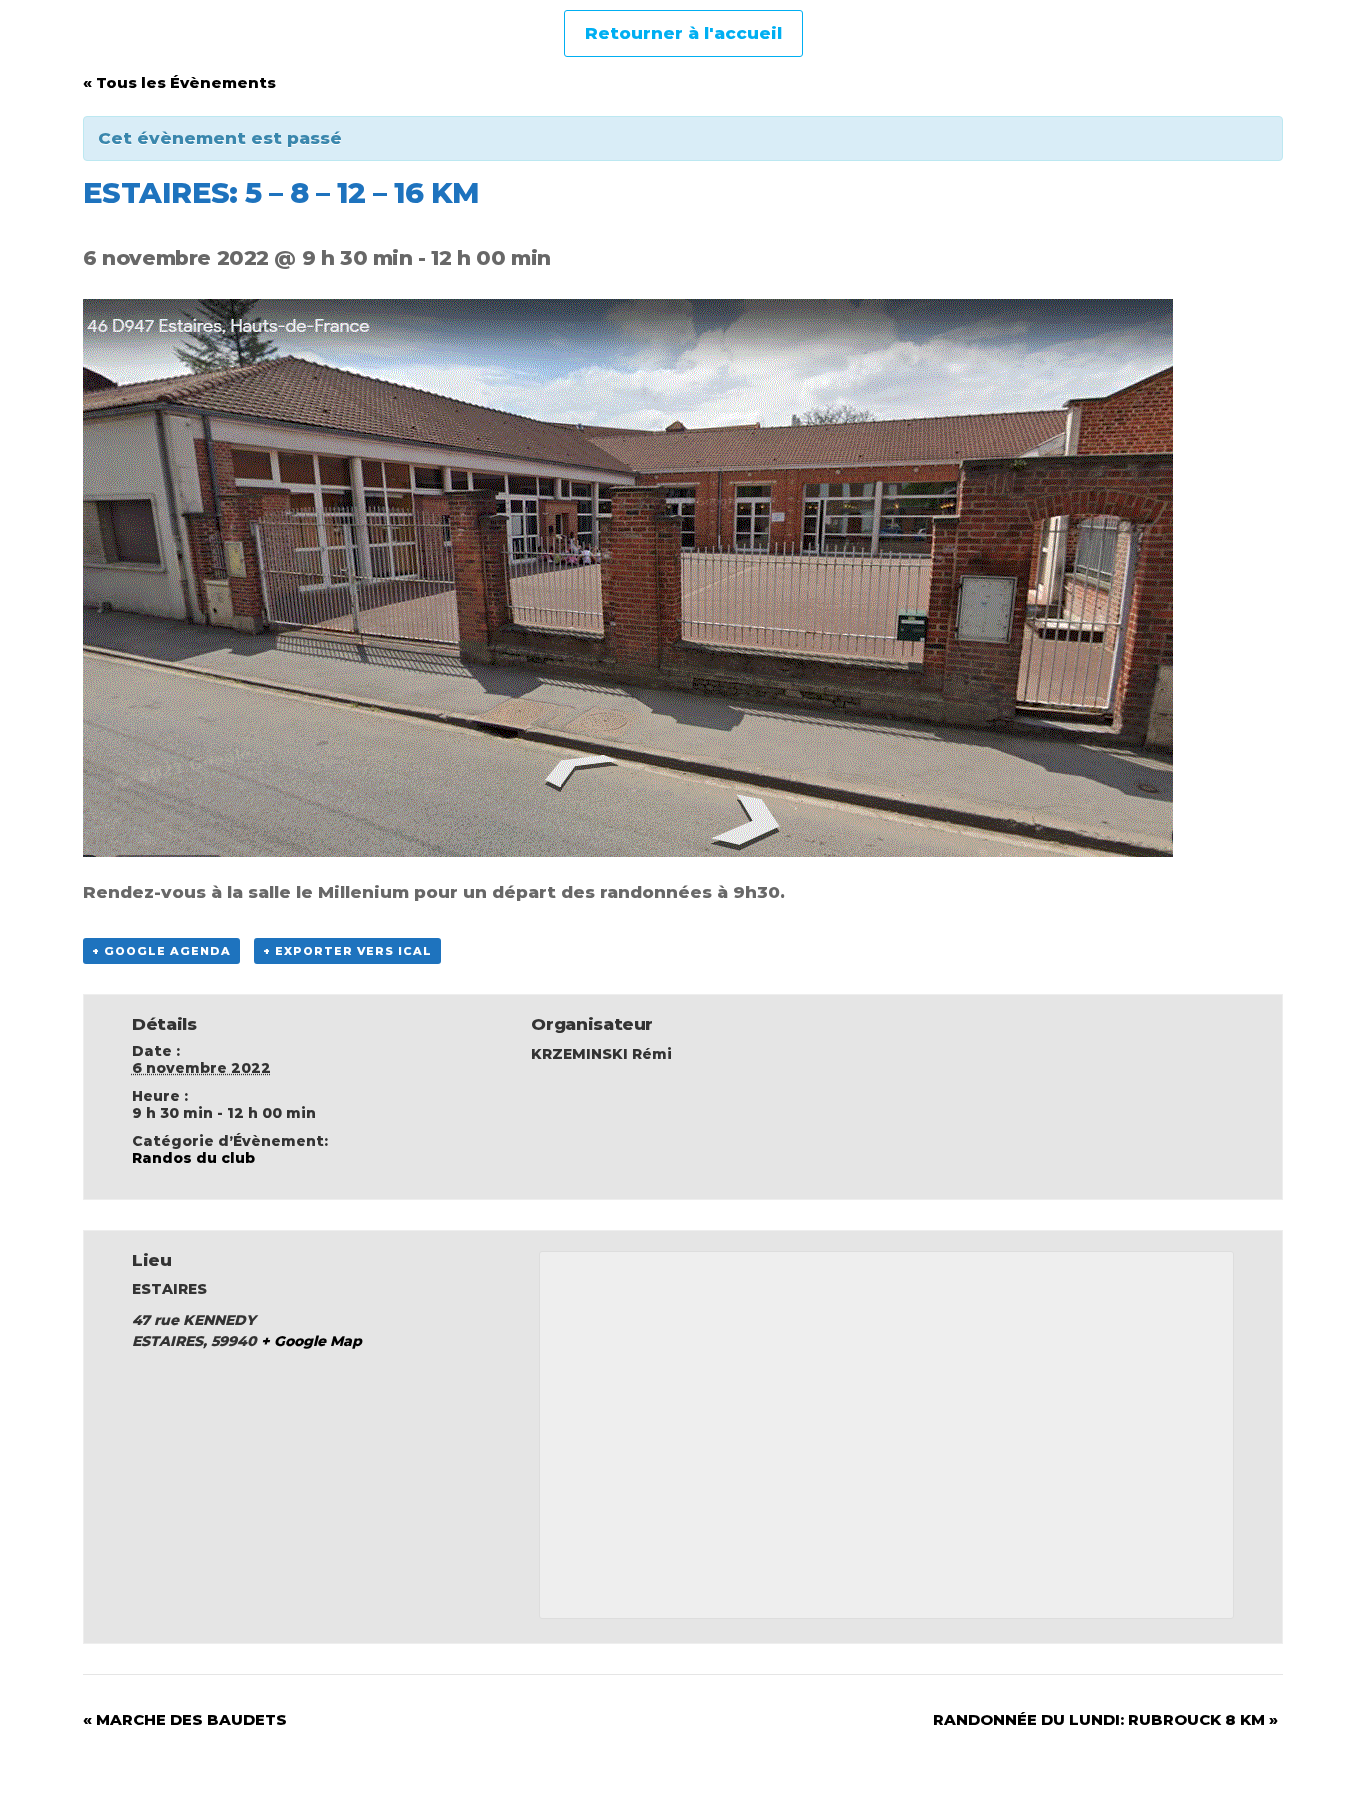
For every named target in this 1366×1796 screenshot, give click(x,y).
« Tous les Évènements (179, 82)
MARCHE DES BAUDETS (185, 1719)
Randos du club (193, 1158)
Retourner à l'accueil (683, 33)
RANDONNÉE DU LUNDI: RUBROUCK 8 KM (1105, 1719)
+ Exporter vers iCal (347, 951)
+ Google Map (311, 1341)
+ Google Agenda (161, 951)
